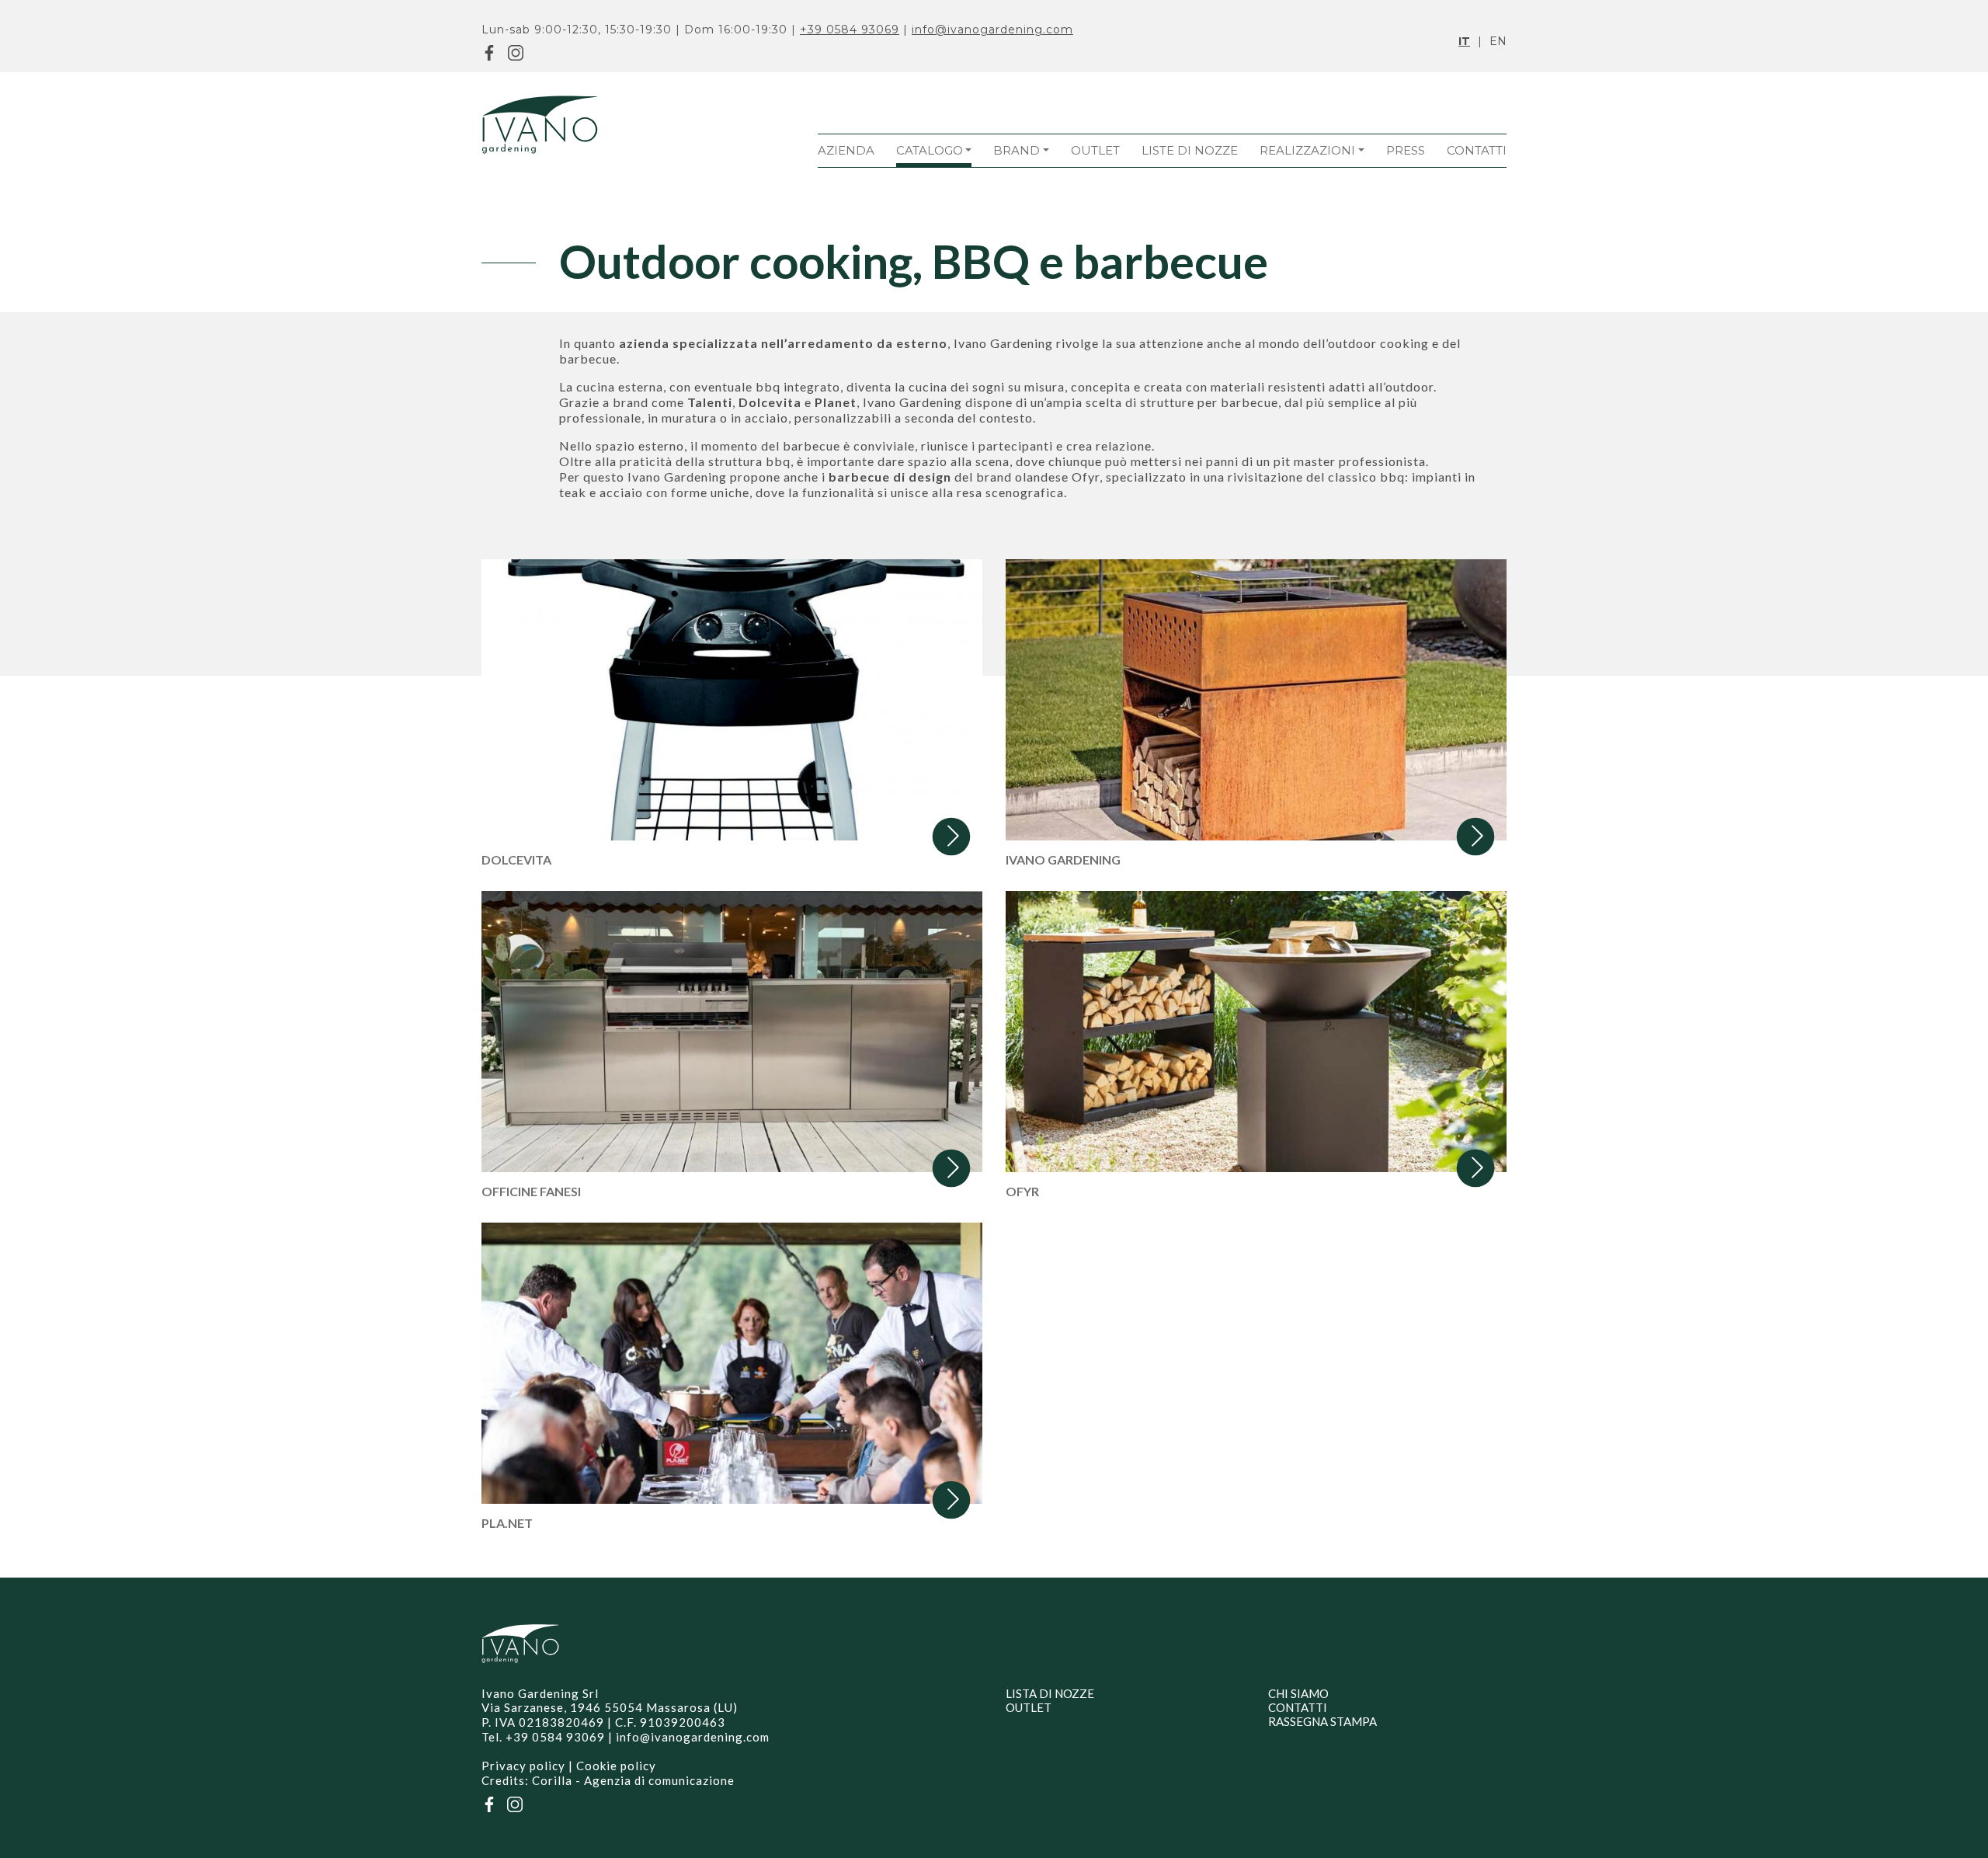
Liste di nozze (1190, 150)
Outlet (1095, 150)
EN (1498, 41)
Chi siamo (1298, 1693)
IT (1464, 41)
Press (1406, 150)
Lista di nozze (1050, 1693)
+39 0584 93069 (850, 30)
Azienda (846, 150)
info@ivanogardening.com (992, 30)
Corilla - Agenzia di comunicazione (633, 1780)
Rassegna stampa (1322, 1721)
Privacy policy (523, 1766)
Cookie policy (616, 1766)
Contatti (1477, 150)
